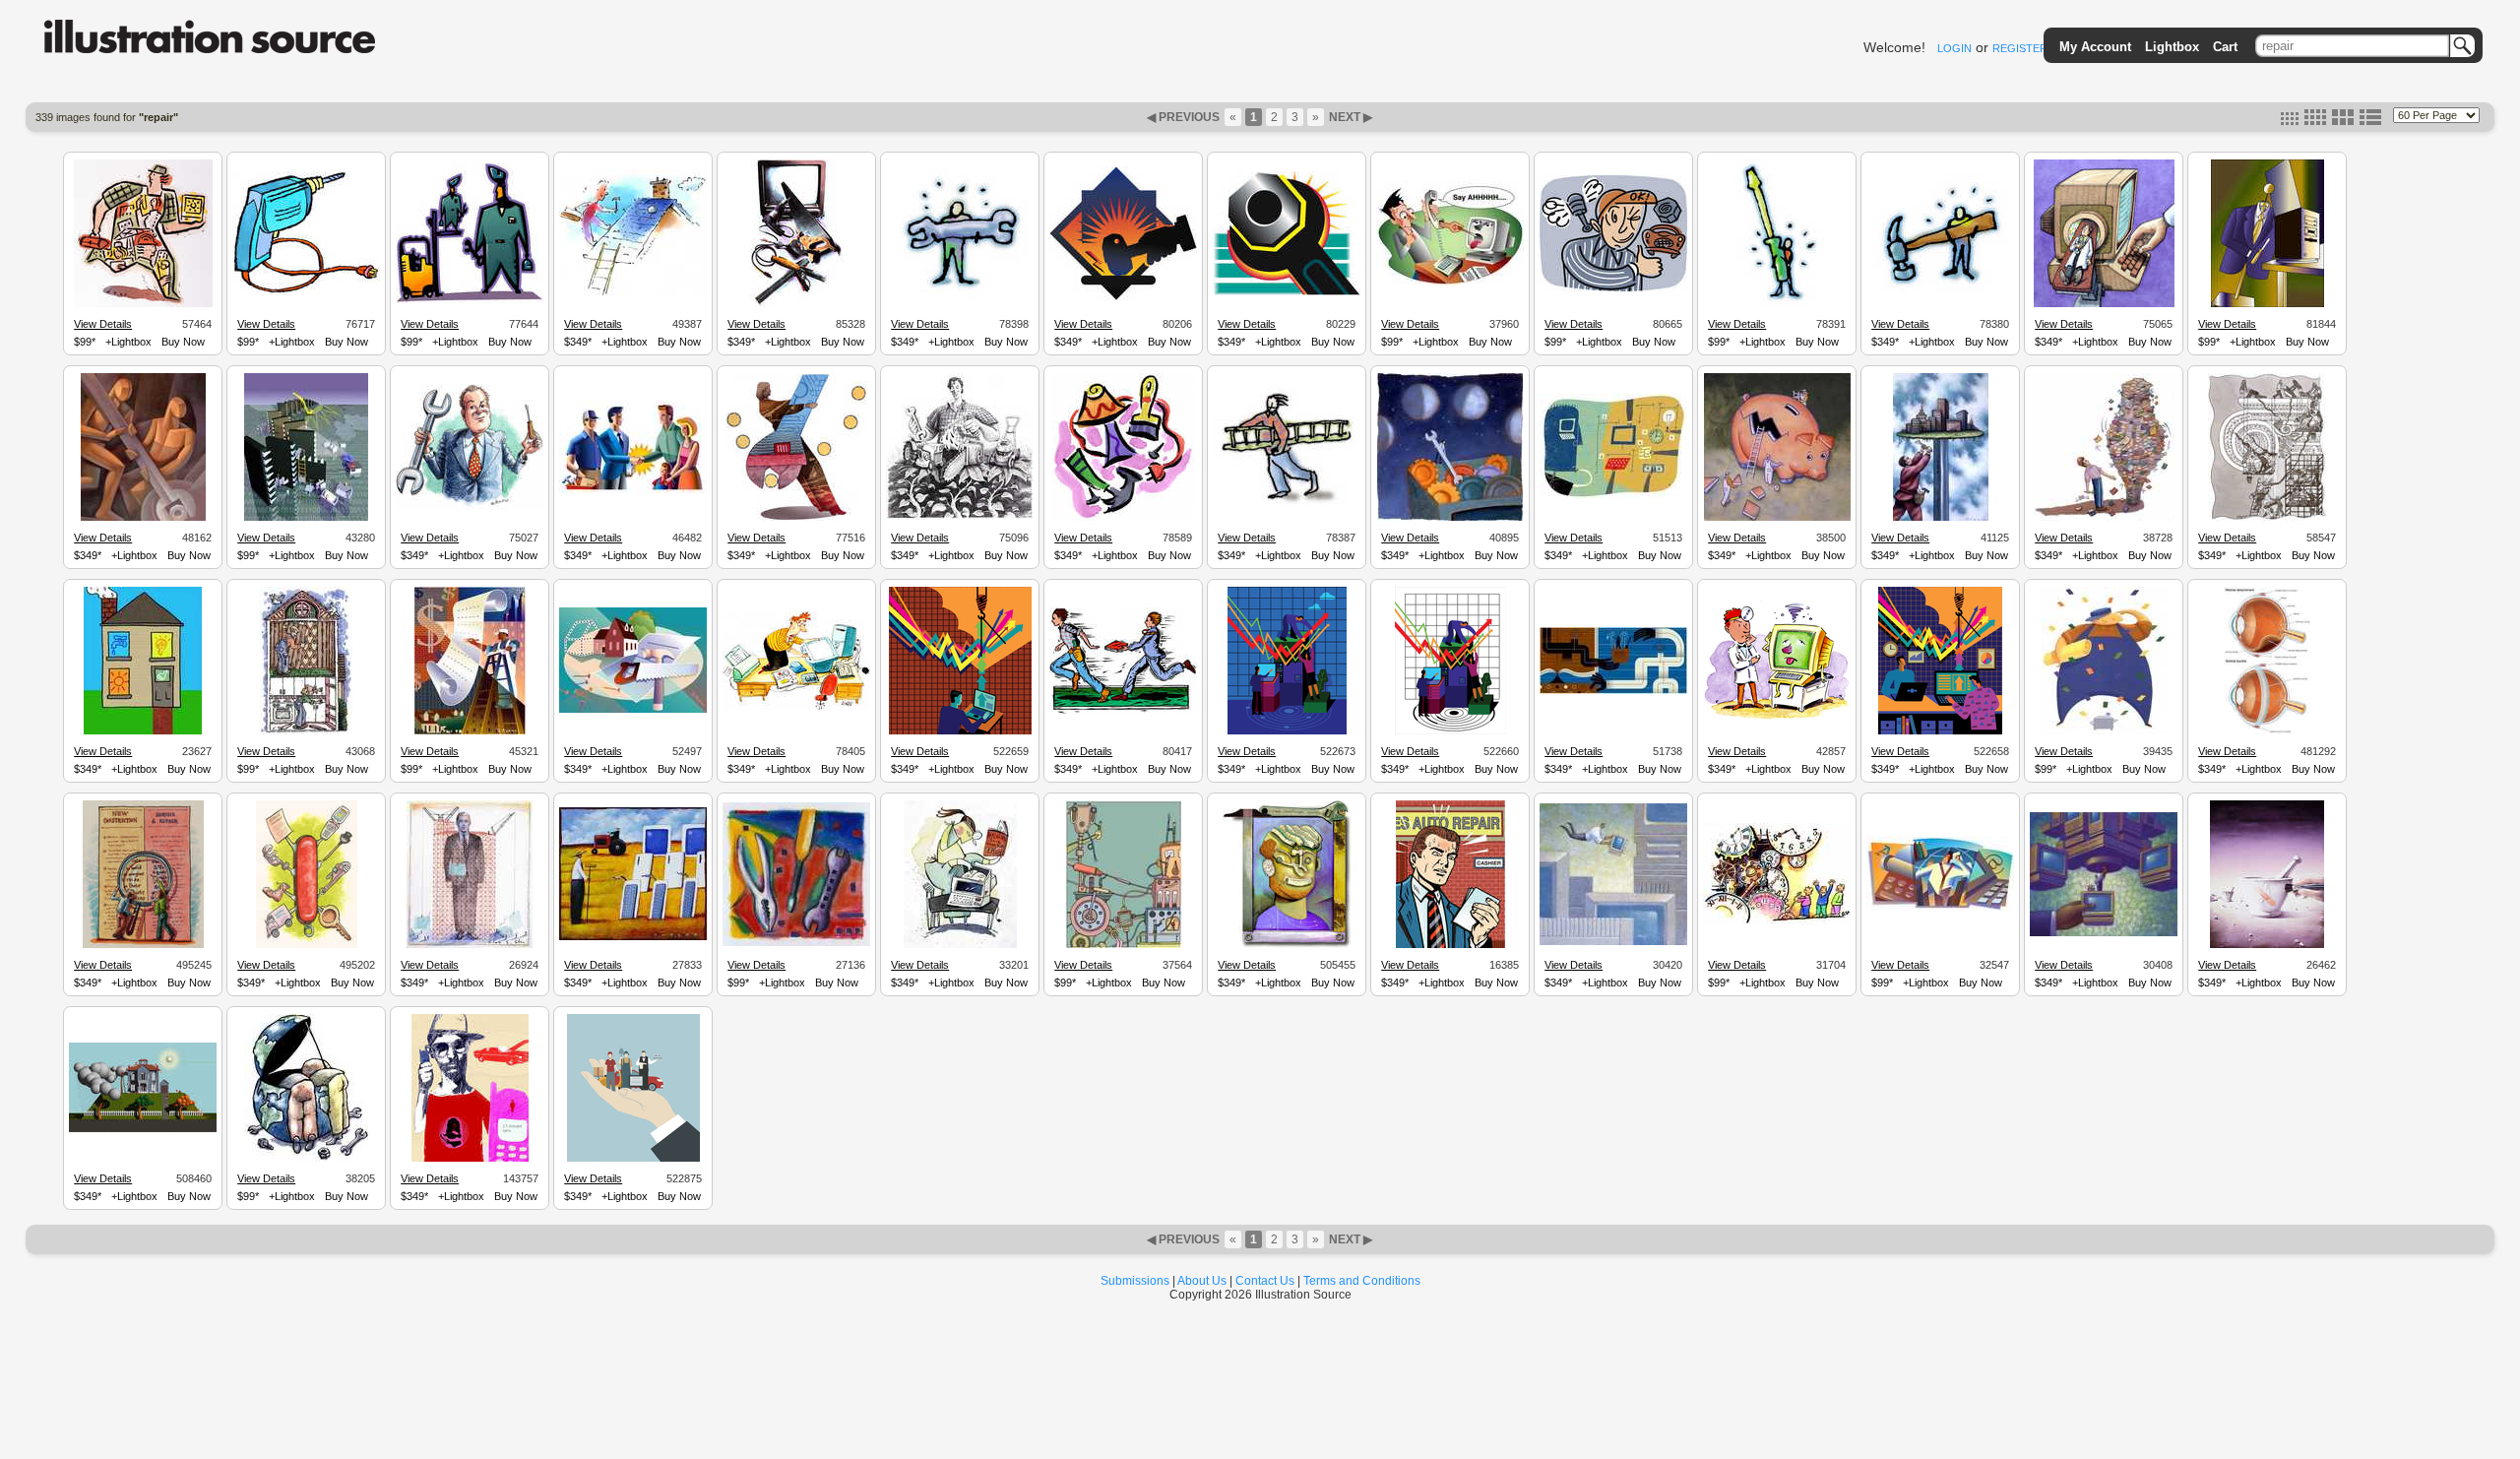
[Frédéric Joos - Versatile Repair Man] (143, 304)
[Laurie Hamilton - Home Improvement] (306, 731)
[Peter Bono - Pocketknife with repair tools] (307, 945)
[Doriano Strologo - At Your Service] (633, 1159)
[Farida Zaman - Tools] (1124, 518)
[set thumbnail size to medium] (2315, 121)
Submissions (1135, 1281)
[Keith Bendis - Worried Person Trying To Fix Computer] (796, 707)
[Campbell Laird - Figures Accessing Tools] (1613, 691)
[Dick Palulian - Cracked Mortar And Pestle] (2267, 945)
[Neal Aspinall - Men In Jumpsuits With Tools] (470, 300)
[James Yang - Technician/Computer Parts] (1613, 496)
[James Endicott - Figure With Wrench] (796, 518)
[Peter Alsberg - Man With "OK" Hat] (1613, 288)
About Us (1202, 1281)
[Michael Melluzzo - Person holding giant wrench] (960, 304)
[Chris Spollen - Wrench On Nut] (1287, 292)
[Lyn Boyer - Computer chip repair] (306, 518)
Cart (2225, 47)
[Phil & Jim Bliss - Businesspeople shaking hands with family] (633, 490)
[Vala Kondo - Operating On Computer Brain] (960, 945)
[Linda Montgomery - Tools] (796, 943)
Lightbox (2172, 47)
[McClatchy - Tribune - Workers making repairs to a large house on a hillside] (143, 1129)
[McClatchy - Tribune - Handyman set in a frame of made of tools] (1287, 945)
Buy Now (183, 342)
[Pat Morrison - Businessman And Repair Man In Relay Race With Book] (1123, 711)
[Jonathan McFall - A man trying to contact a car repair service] (470, 1159)
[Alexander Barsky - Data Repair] (960, 731)
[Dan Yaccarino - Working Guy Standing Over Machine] (2104, 731)
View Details (103, 324)
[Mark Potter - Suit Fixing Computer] (2268, 304)
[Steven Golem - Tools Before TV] (797, 304)
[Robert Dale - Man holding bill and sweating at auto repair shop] (1450, 945)
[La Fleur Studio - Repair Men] (143, 518)
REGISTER (2020, 48)
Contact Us (1265, 1281)
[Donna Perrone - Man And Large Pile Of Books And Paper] (2104, 518)
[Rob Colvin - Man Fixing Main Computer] (2104, 933)
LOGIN (1954, 48)
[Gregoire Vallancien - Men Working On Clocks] (1777, 921)
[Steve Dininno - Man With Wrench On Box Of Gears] (1450, 518)
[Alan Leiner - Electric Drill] (306, 292)
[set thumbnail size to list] (2370, 121)
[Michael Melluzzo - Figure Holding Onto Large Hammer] (1940, 296)
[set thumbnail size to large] (2343, 121)
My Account (2095, 47)
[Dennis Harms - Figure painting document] (470, 731)
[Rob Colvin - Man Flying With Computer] (1613, 942)
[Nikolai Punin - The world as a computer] (1940, 908)
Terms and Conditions (1362, 1281)
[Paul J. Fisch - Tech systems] (1124, 945)
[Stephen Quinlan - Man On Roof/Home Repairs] (633, 293)
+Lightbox (128, 342)
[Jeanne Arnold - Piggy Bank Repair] (1777, 518)
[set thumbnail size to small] (2290, 121)
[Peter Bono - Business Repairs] (470, 507)
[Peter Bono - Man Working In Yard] (960, 517)
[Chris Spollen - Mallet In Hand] (1123, 297)
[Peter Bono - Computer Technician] (2104, 304)
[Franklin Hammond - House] (143, 731)
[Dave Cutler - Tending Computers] (633, 937)
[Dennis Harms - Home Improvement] (633, 710)
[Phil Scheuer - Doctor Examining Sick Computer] (1777, 718)
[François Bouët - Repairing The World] (306, 1159)
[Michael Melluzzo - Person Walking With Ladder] (1287, 502)
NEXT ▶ (1349, 117)
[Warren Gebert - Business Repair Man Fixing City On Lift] (1941, 518)
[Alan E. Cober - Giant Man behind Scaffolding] (470, 945)
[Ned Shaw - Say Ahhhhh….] (1450, 283)
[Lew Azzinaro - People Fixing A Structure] (2267, 518)
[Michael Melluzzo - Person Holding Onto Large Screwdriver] (1777, 304)
